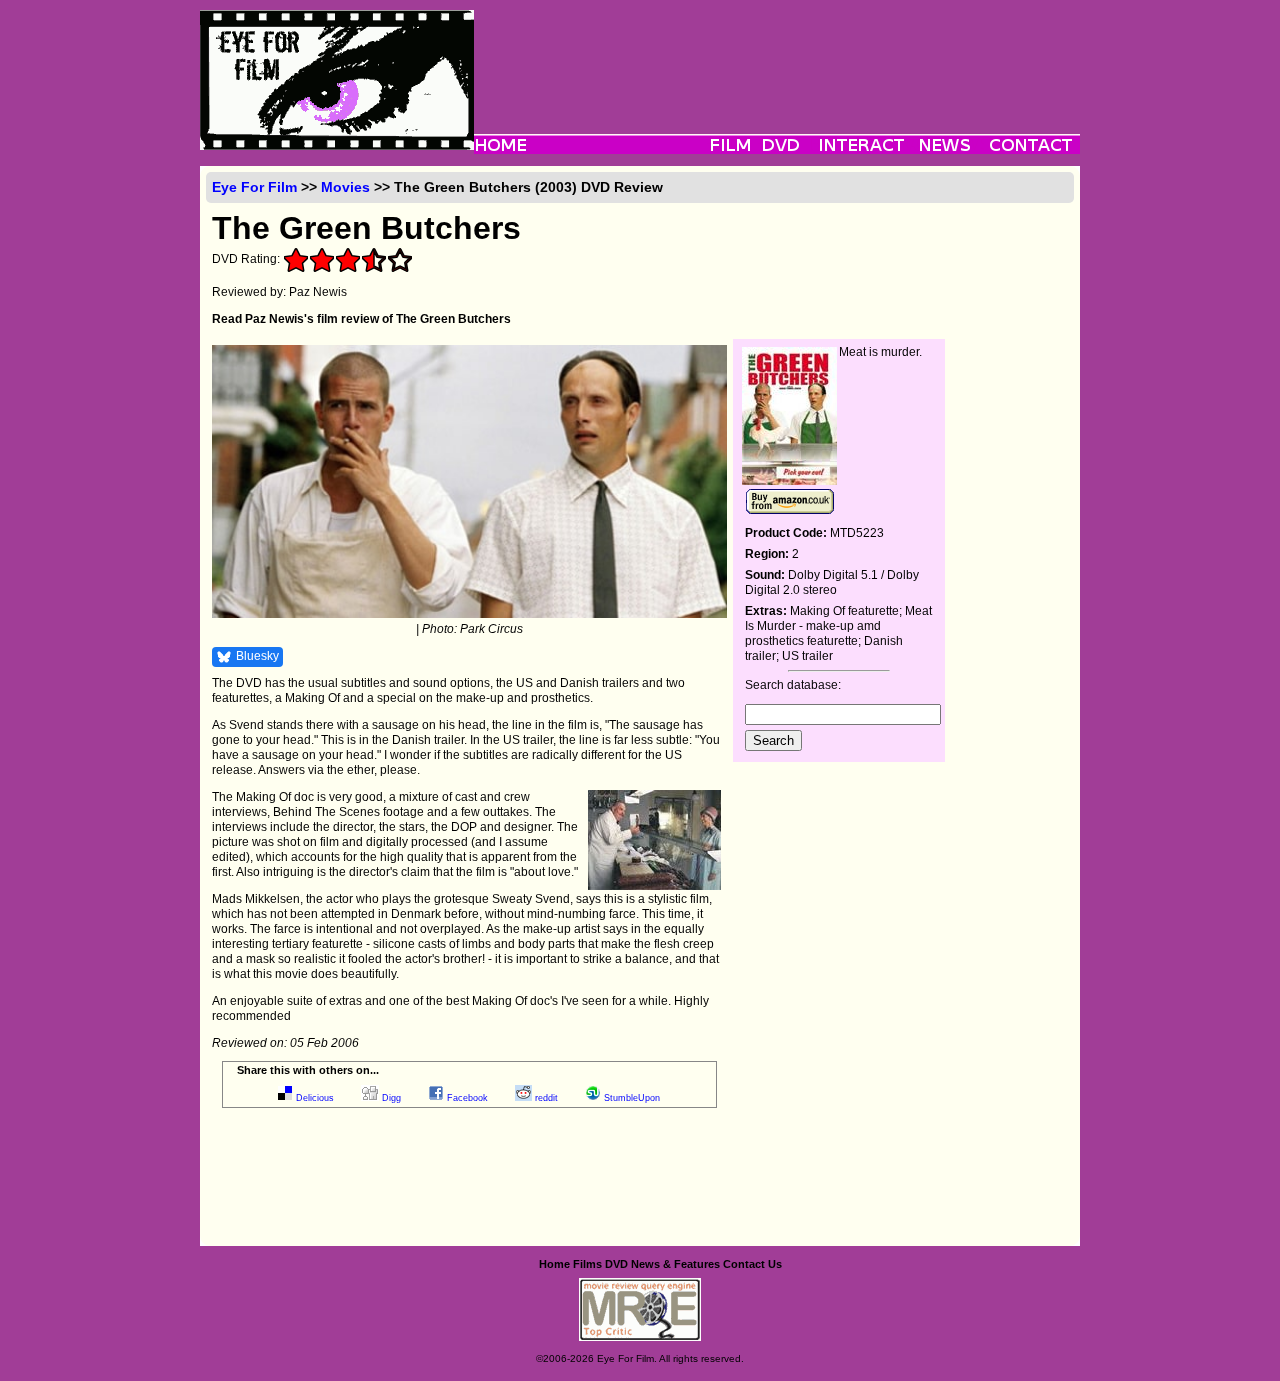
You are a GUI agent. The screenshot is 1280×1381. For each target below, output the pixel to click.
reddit (546, 1098)
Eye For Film (254, 187)
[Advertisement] (777, 55)
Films (587, 1264)
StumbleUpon (632, 1098)
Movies (345, 187)
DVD (616, 1264)
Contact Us (752, 1264)
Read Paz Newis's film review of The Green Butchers (361, 319)
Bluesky (257, 656)
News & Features (675, 1264)
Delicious (315, 1098)
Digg (391, 1098)
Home (554, 1264)
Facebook (467, 1098)
